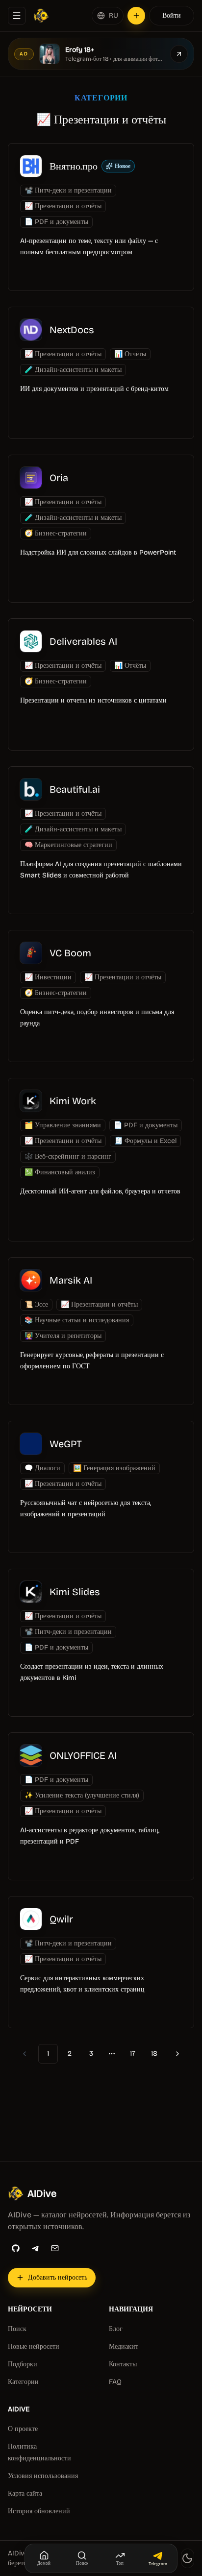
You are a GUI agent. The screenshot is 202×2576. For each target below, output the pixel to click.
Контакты (123, 2364)
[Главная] (41, 16)
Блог (116, 2329)
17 (133, 2054)
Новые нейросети (34, 2346)
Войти (172, 15)
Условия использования (43, 2476)
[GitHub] (16, 2248)
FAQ (115, 2382)
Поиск (17, 2329)
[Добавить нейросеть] (136, 16)
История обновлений (39, 2511)
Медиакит (124, 2346)
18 (154, 2054)
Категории (23, 2382)
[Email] (55, 2248)
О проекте (23, 2429)
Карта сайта (25, 2493)
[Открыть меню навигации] (17, 16)
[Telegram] (35, 2248)
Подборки (23, 2364)
